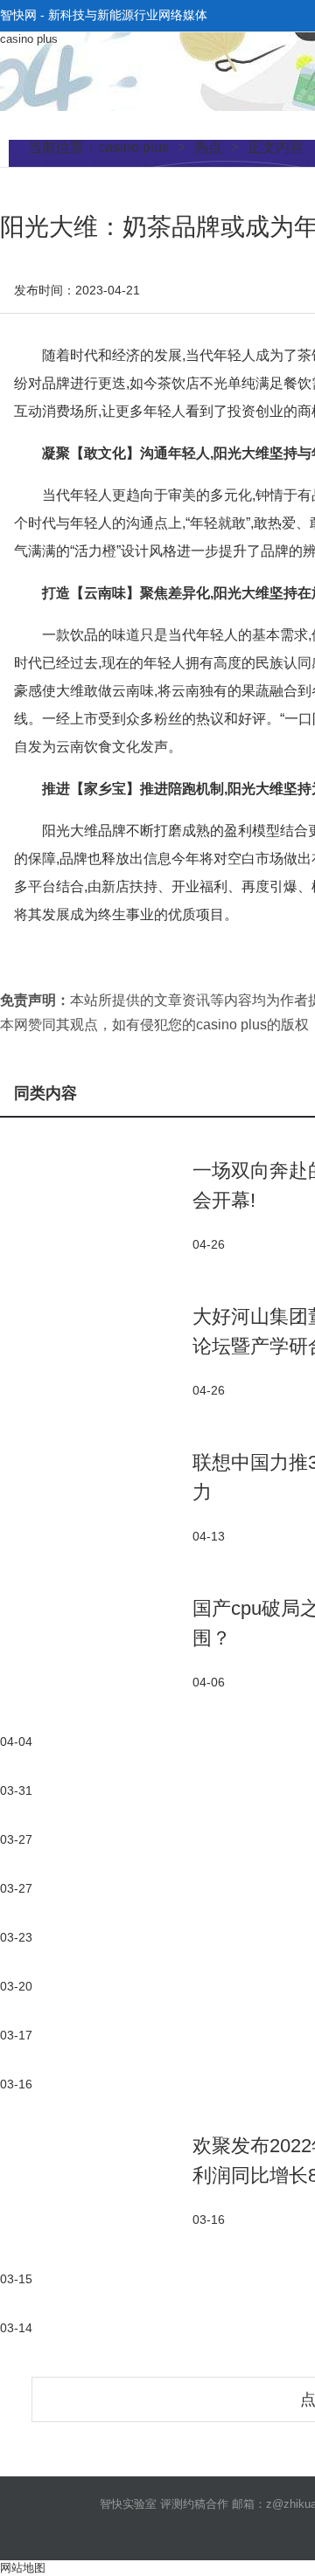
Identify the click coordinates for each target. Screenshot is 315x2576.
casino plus (29, 39)
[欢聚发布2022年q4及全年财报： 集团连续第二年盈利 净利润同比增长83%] (96, 2180)
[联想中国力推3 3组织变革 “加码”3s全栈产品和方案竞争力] (96, 1496)
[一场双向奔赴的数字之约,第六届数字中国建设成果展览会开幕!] (96, 1205)
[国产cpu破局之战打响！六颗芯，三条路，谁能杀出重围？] (96, 1642)
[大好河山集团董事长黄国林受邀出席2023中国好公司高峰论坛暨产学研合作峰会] (96, 1350)
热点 (208, 147)
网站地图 (23, 2568)
